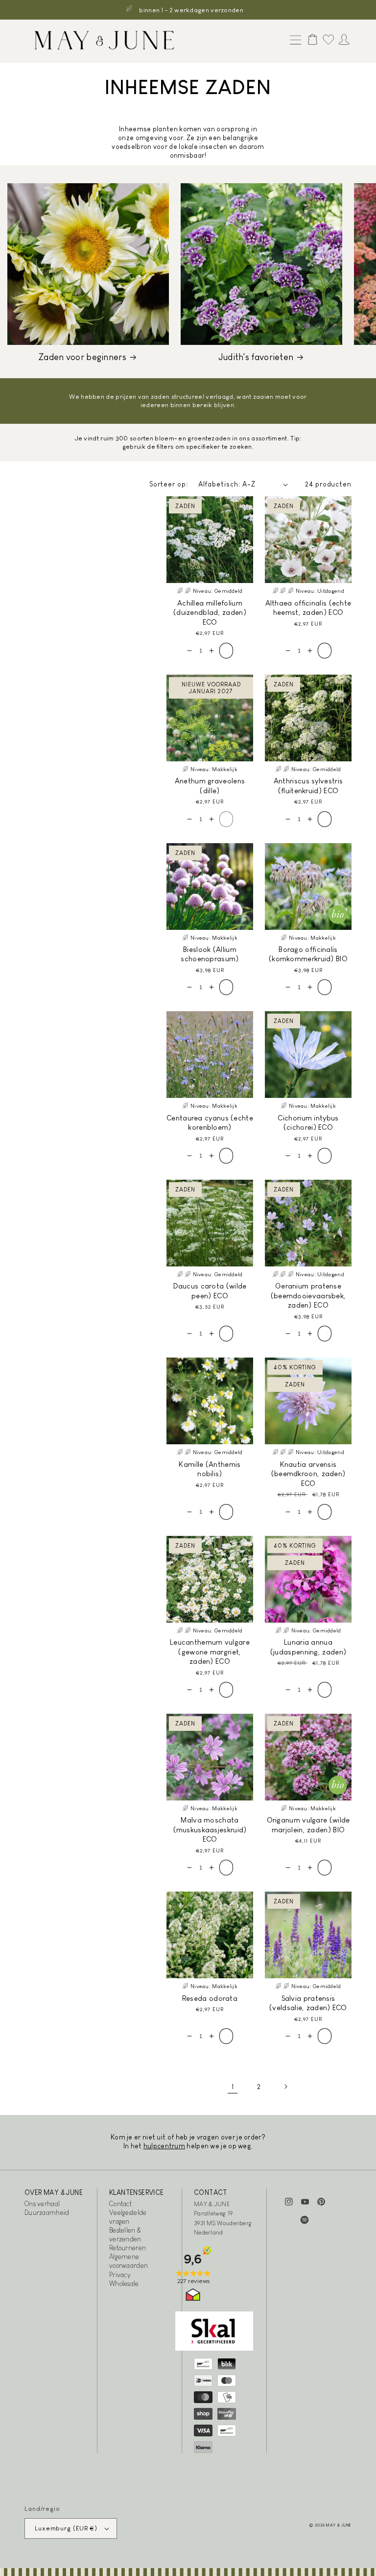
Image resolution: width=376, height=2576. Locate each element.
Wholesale (124, 2284)
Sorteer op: (169, 484)
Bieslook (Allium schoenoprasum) (210, 954)
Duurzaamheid (47, 2212)
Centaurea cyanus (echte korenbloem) (210, 1123)
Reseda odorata (210, 1998)
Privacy (120, 2275)
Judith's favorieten (256, 357)
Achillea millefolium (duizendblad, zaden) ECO (210, 612)
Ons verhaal (42, 2204)
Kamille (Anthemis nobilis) (210, 1469)
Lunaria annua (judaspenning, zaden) (308, 1647)
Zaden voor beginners (82, 357)
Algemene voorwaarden (129, 2261)
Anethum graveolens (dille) (210, 786)
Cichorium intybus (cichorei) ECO (308, 1123)
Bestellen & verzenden (125, 2235)
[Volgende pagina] (285, 2087)
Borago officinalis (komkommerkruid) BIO (308, 954)
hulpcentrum (164, 2146)
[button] (293, 41)
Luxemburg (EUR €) (66, 2528)
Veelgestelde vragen (128, 2217)
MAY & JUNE (339, 2525)
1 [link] (233, 2087)
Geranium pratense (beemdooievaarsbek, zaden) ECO (308, 1295)
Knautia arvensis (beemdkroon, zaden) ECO (308, 1474)
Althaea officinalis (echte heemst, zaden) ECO (308, 608)
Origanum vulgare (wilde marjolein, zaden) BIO (308, 1825)
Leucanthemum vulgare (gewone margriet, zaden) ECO (210, 1652)
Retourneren (128, 2248)
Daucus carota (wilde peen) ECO (210, 1291)
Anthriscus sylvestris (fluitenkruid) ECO (308, 786)
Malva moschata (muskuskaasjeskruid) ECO (210, 1829)
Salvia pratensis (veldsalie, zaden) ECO (308, 2003)
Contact (120, 2204)
